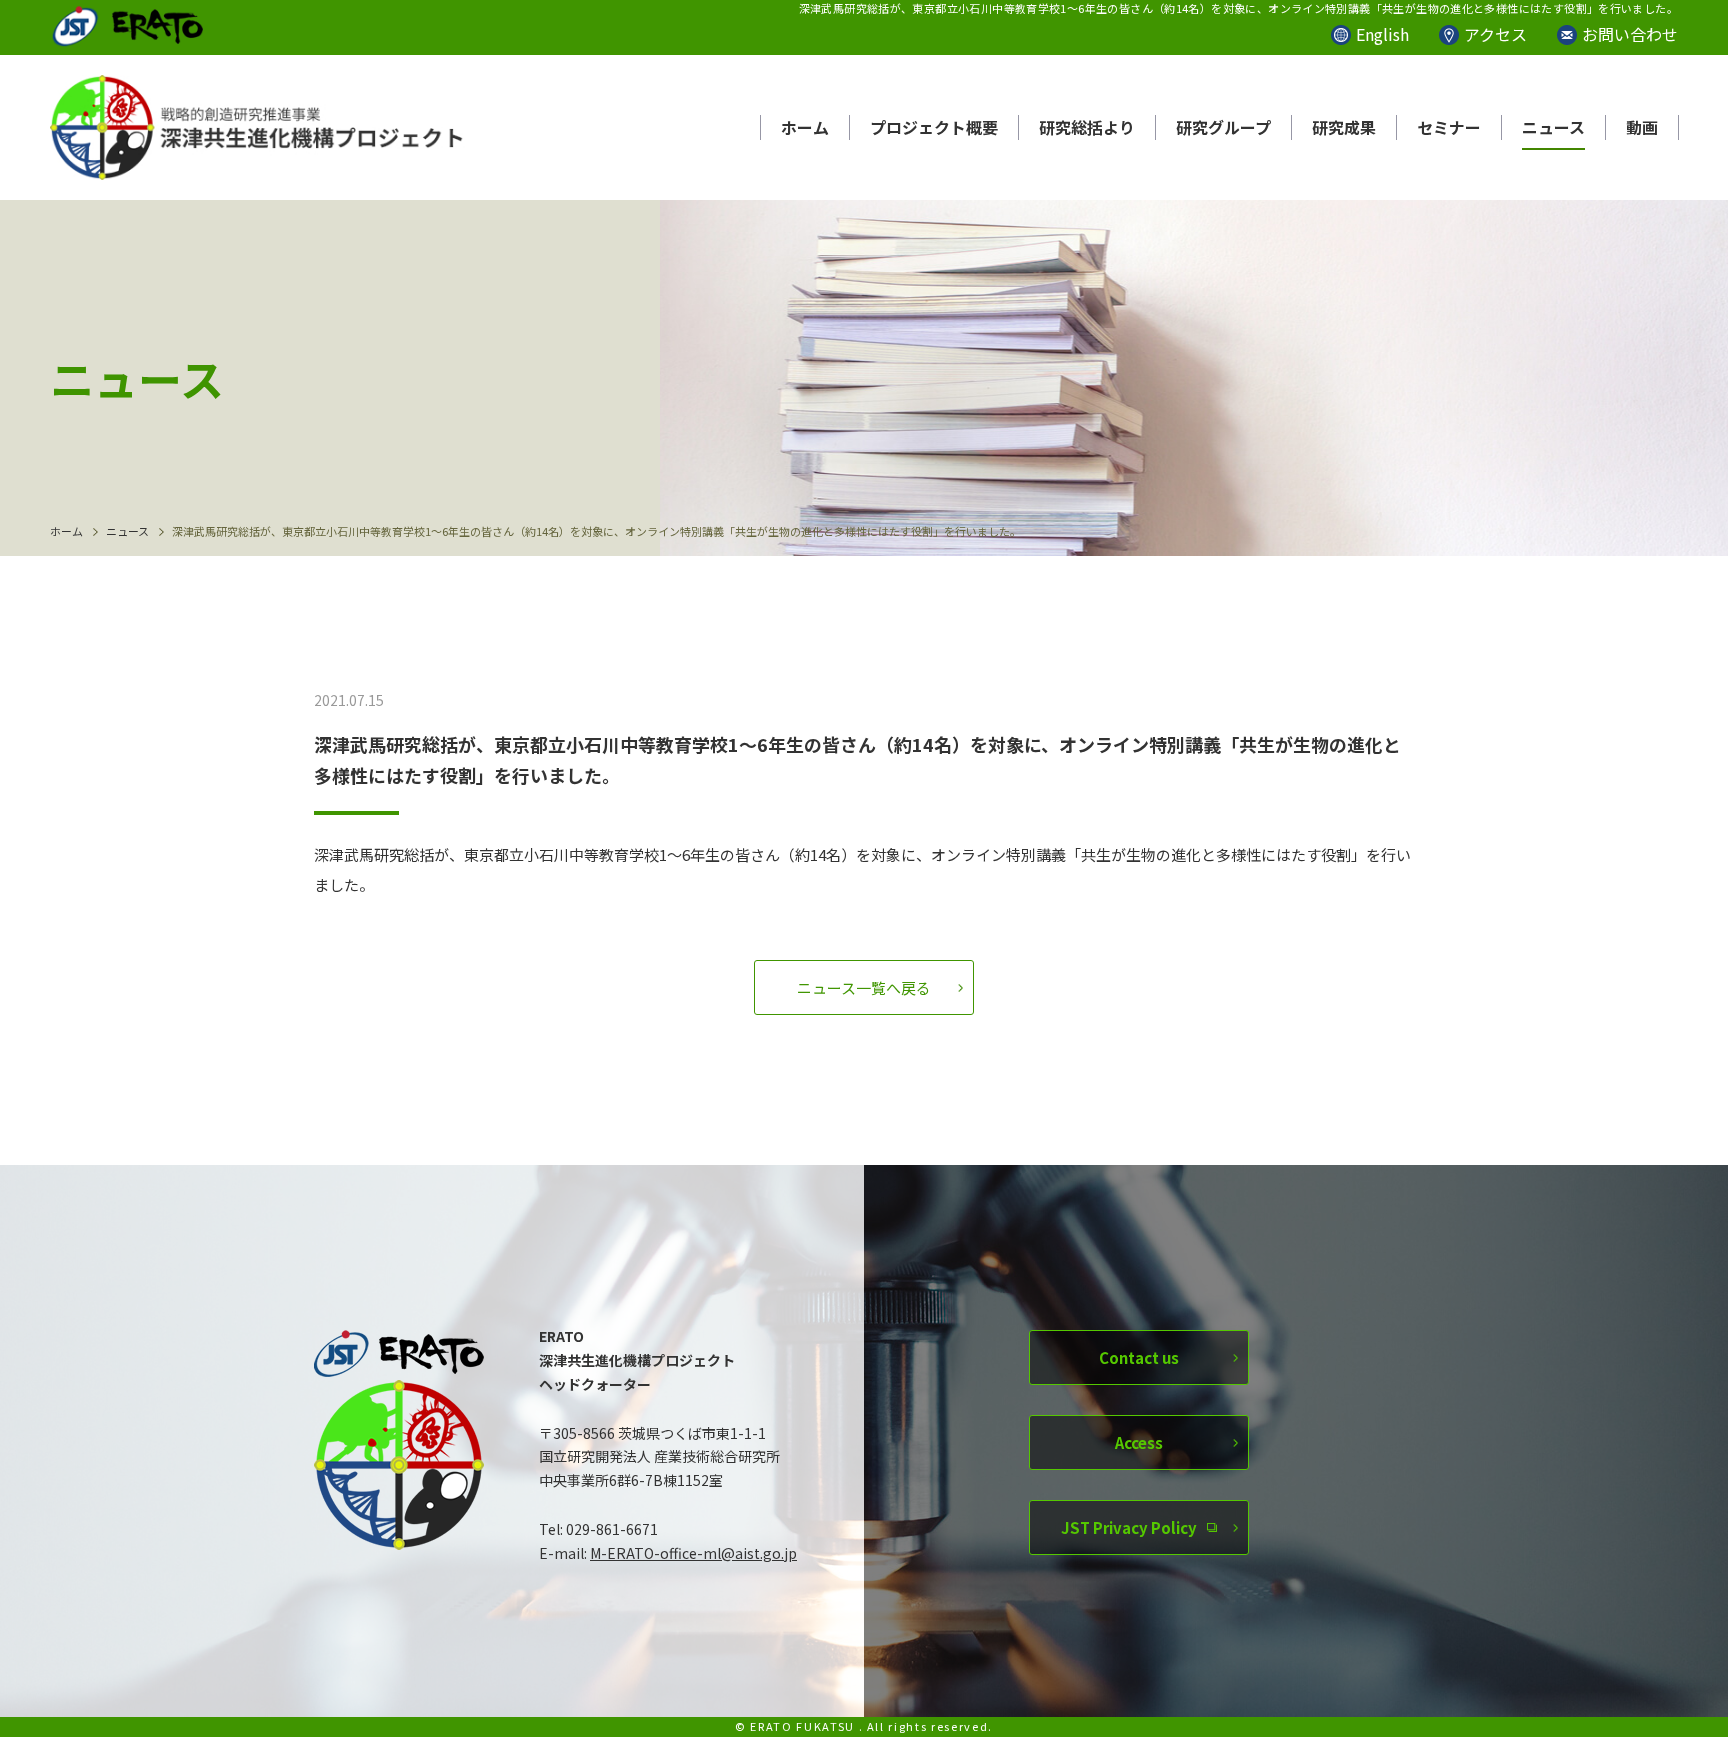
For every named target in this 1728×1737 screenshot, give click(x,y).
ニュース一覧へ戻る (864, 987)
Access (1139, 1442)
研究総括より (1087, 127)
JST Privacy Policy (1129, 1527)
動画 (1642, 127)
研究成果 (1344, 127)
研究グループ (1223, 127)
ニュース (1553, 127)
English (1382, 34)
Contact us (1139, 1357)
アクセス (1495, 34)
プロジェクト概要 (934, 127)
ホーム (805, 127)
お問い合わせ (1630, 34)
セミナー (1449, 127)
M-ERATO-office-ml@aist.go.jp (693, 1553)
